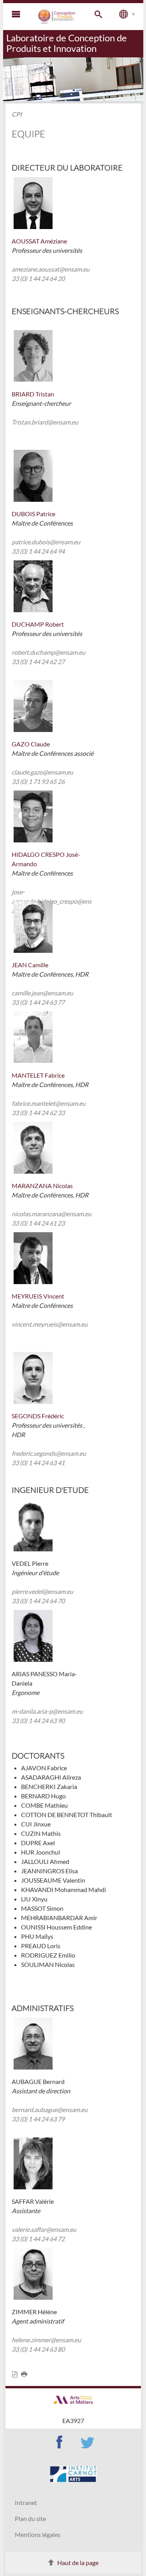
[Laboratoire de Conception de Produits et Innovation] (57, 17)
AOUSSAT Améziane (39, 241)
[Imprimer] (26, 2374)
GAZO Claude (31, 744)
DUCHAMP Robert (38, 624)
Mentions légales (38, 2534)
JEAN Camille (30, 965)
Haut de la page (78, 2563)
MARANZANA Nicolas (42, 1186)
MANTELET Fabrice (38, 1075)
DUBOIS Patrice (33, 514)
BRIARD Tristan (33, 394)
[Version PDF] (16, 2374)
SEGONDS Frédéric (38, 1416)
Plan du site (30, 2518)
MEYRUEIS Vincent (38, 1296)
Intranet (26, 2502)
